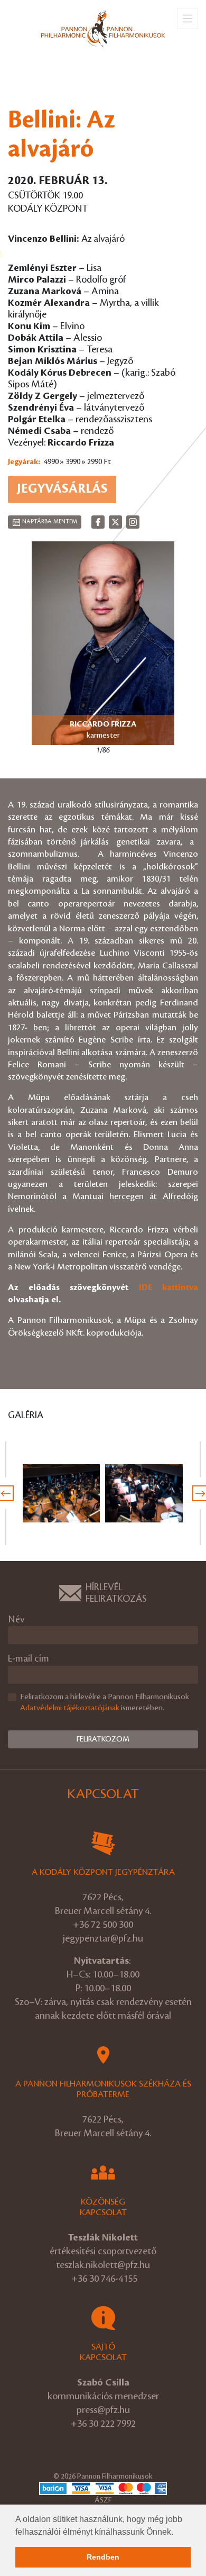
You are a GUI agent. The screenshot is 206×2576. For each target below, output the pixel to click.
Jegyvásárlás (62, 489)
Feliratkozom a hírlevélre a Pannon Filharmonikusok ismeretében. (105, 1703)
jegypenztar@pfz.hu (103, 1938)
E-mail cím (29, 1659)
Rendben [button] (103, 2557)
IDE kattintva (169, 1287)
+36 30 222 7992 (103, 2424)
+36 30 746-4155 (104, 2279)
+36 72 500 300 (103, 1925)
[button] (177, 2533)
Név (16, 1620)
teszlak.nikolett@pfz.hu (103, 2265)
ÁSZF (103, 2500)
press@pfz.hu (103, 2410)
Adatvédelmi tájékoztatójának (70, 1708)
